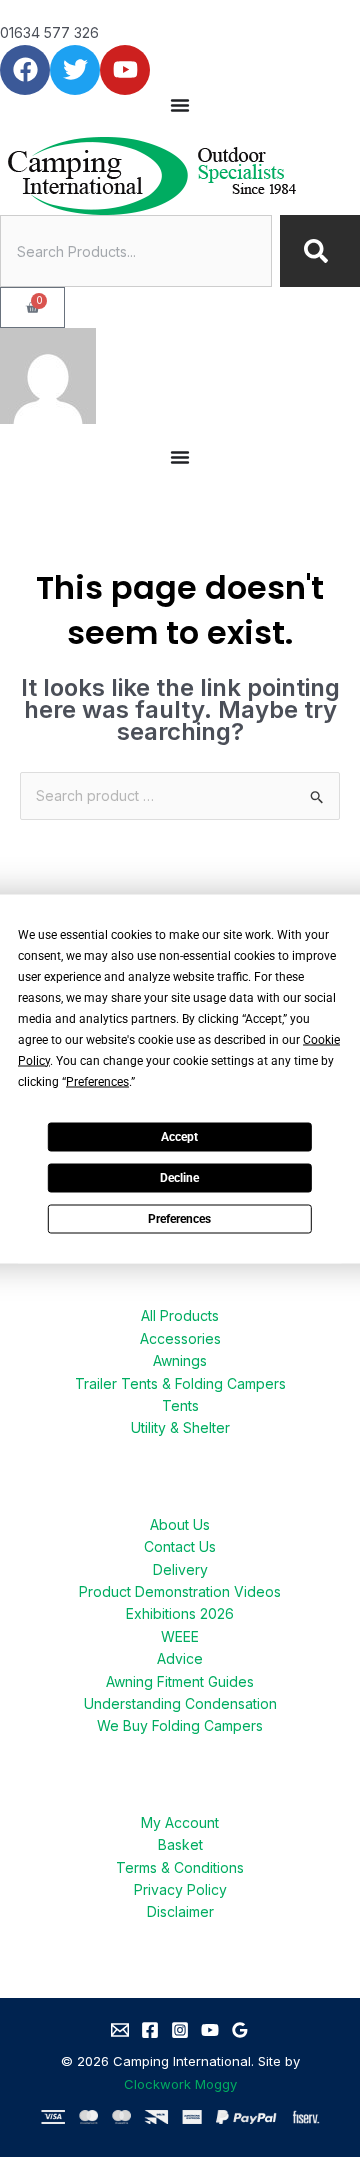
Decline (179, 1178)
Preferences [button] (97, 1081)
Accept (179, 1137)
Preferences (179, 1219)
